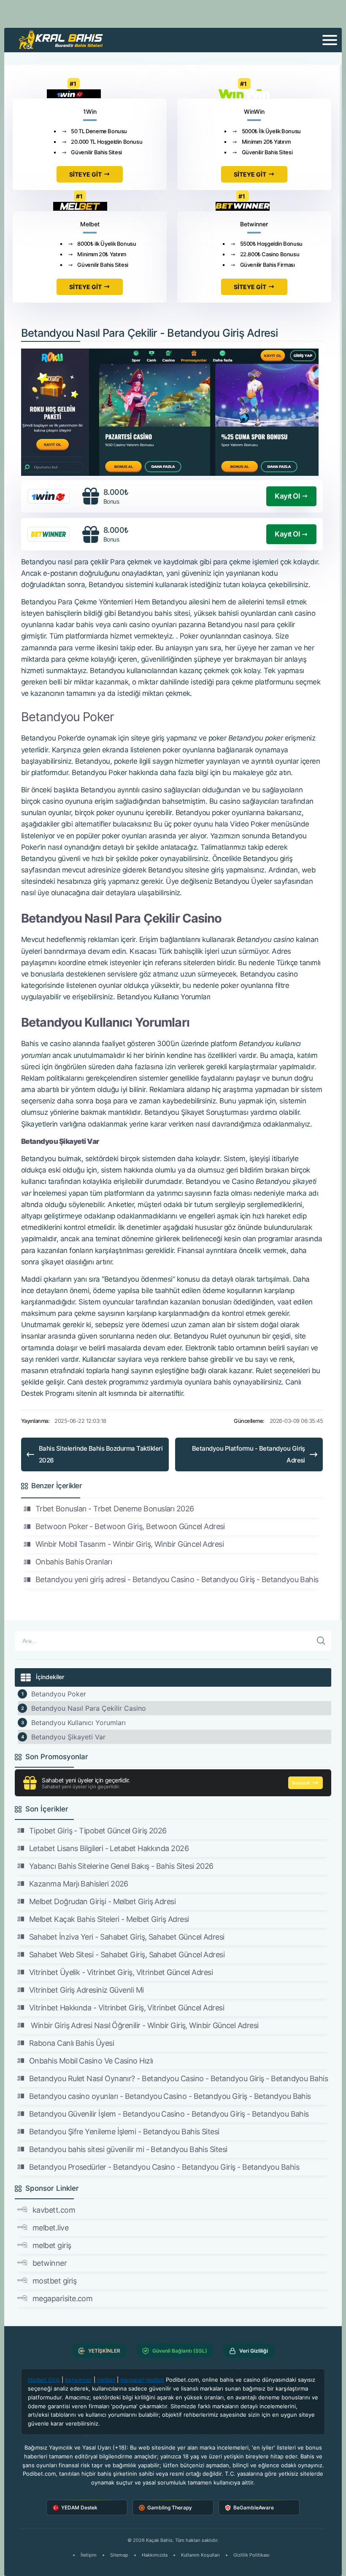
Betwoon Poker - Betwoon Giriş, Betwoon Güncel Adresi (130, 1526)
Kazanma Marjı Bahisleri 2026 (79, 1884)
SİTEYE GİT (85, 174)
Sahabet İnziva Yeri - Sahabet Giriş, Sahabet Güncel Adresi (127, 1937)
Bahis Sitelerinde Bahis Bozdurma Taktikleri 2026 (101, 1454)
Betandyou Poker (59, 1694)
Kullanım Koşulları (200, 2555)
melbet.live (50, 2228)
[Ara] (321, 1641)
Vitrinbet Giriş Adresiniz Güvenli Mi (86, 1990)
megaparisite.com (62, 2298)
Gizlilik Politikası (251, 2555)
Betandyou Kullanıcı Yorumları (78, 1723)
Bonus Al (301, 1783)
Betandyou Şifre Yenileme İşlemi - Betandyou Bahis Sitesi (124, 2132)
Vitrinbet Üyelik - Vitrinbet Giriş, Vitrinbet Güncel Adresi (121, 1972)
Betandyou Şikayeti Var (68, 1737)
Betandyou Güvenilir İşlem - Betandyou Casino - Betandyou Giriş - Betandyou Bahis (169, 2114)
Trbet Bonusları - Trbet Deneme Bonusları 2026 (115, 1509)
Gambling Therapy (170, 2508)
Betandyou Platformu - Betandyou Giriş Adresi (249, 1454)
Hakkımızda (155, 2555)
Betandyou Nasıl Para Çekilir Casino (89, 1708)
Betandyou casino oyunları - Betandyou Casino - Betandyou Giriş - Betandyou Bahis (170, 2096)
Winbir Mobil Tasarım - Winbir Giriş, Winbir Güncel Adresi (130, 1544)
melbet (106, 2380)
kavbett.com (54, 2210)
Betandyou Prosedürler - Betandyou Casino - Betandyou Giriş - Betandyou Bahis (164, 2167)
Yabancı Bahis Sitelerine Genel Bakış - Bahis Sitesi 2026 (121, 1866)
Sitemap (119, 2555)
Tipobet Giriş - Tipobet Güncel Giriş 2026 (98, 1831)
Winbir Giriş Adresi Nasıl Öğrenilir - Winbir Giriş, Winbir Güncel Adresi (144, 2025)
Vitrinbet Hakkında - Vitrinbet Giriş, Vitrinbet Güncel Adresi (127, 2008)
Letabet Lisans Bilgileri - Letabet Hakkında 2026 (109, 1848)
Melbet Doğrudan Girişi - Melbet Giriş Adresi (102, 1901)
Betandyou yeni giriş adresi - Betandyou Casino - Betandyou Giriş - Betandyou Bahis (177, 1579)
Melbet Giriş (44, 2380)
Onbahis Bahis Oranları (74, 1562)
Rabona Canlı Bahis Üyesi (72, 2043)
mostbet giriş (54, 2281)
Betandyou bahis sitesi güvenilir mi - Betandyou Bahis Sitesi (128, 2149)
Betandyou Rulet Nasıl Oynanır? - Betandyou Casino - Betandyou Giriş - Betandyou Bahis (178, 2078)
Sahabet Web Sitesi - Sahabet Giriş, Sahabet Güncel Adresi (127, 1955)
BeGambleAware (254, 2508)
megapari (132, 2380)
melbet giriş (52, 2245)
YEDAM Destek (79, 2508)
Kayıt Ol (287, 496)
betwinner (50, 2263)
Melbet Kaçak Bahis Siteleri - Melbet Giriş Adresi (109, 1919)
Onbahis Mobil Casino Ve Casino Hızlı (91, 2061)
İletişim (89, 2555)
